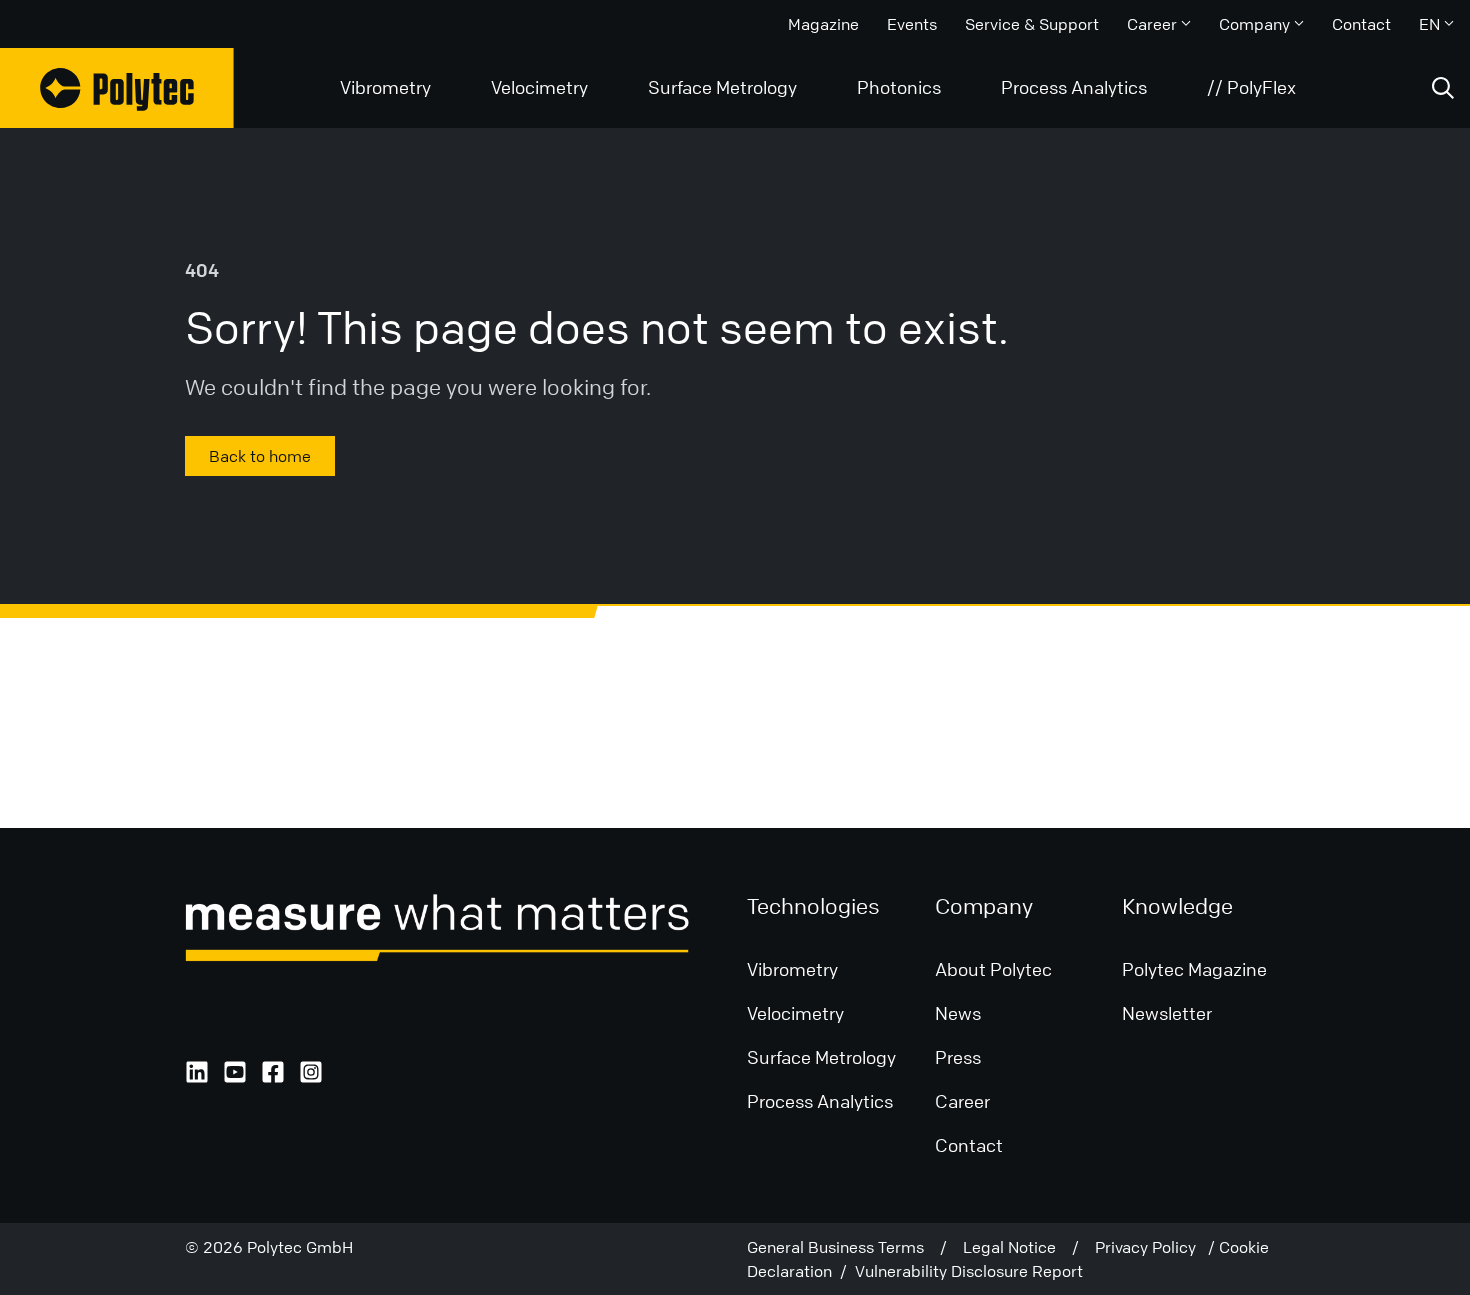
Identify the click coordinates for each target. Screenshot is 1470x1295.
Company (1254, 24)
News (958, 1013)
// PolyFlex (1251, 87)
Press (958, 1057)
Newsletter (1167, 1013)
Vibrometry (385, 87)
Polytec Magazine (1194, 969)
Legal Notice (1017, 1247)
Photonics (899, 87)
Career (1152, 24)
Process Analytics (1074, 87)
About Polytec (993, 969)
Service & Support (1032, 24)
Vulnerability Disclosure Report (969, 1271)
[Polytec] (117, 88)
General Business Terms (843, 1247)
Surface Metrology (722, 87)
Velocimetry (539, 87)
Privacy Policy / (1157, 1247)
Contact (1361, 24)
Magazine (823, 24)
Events (912, 24)
